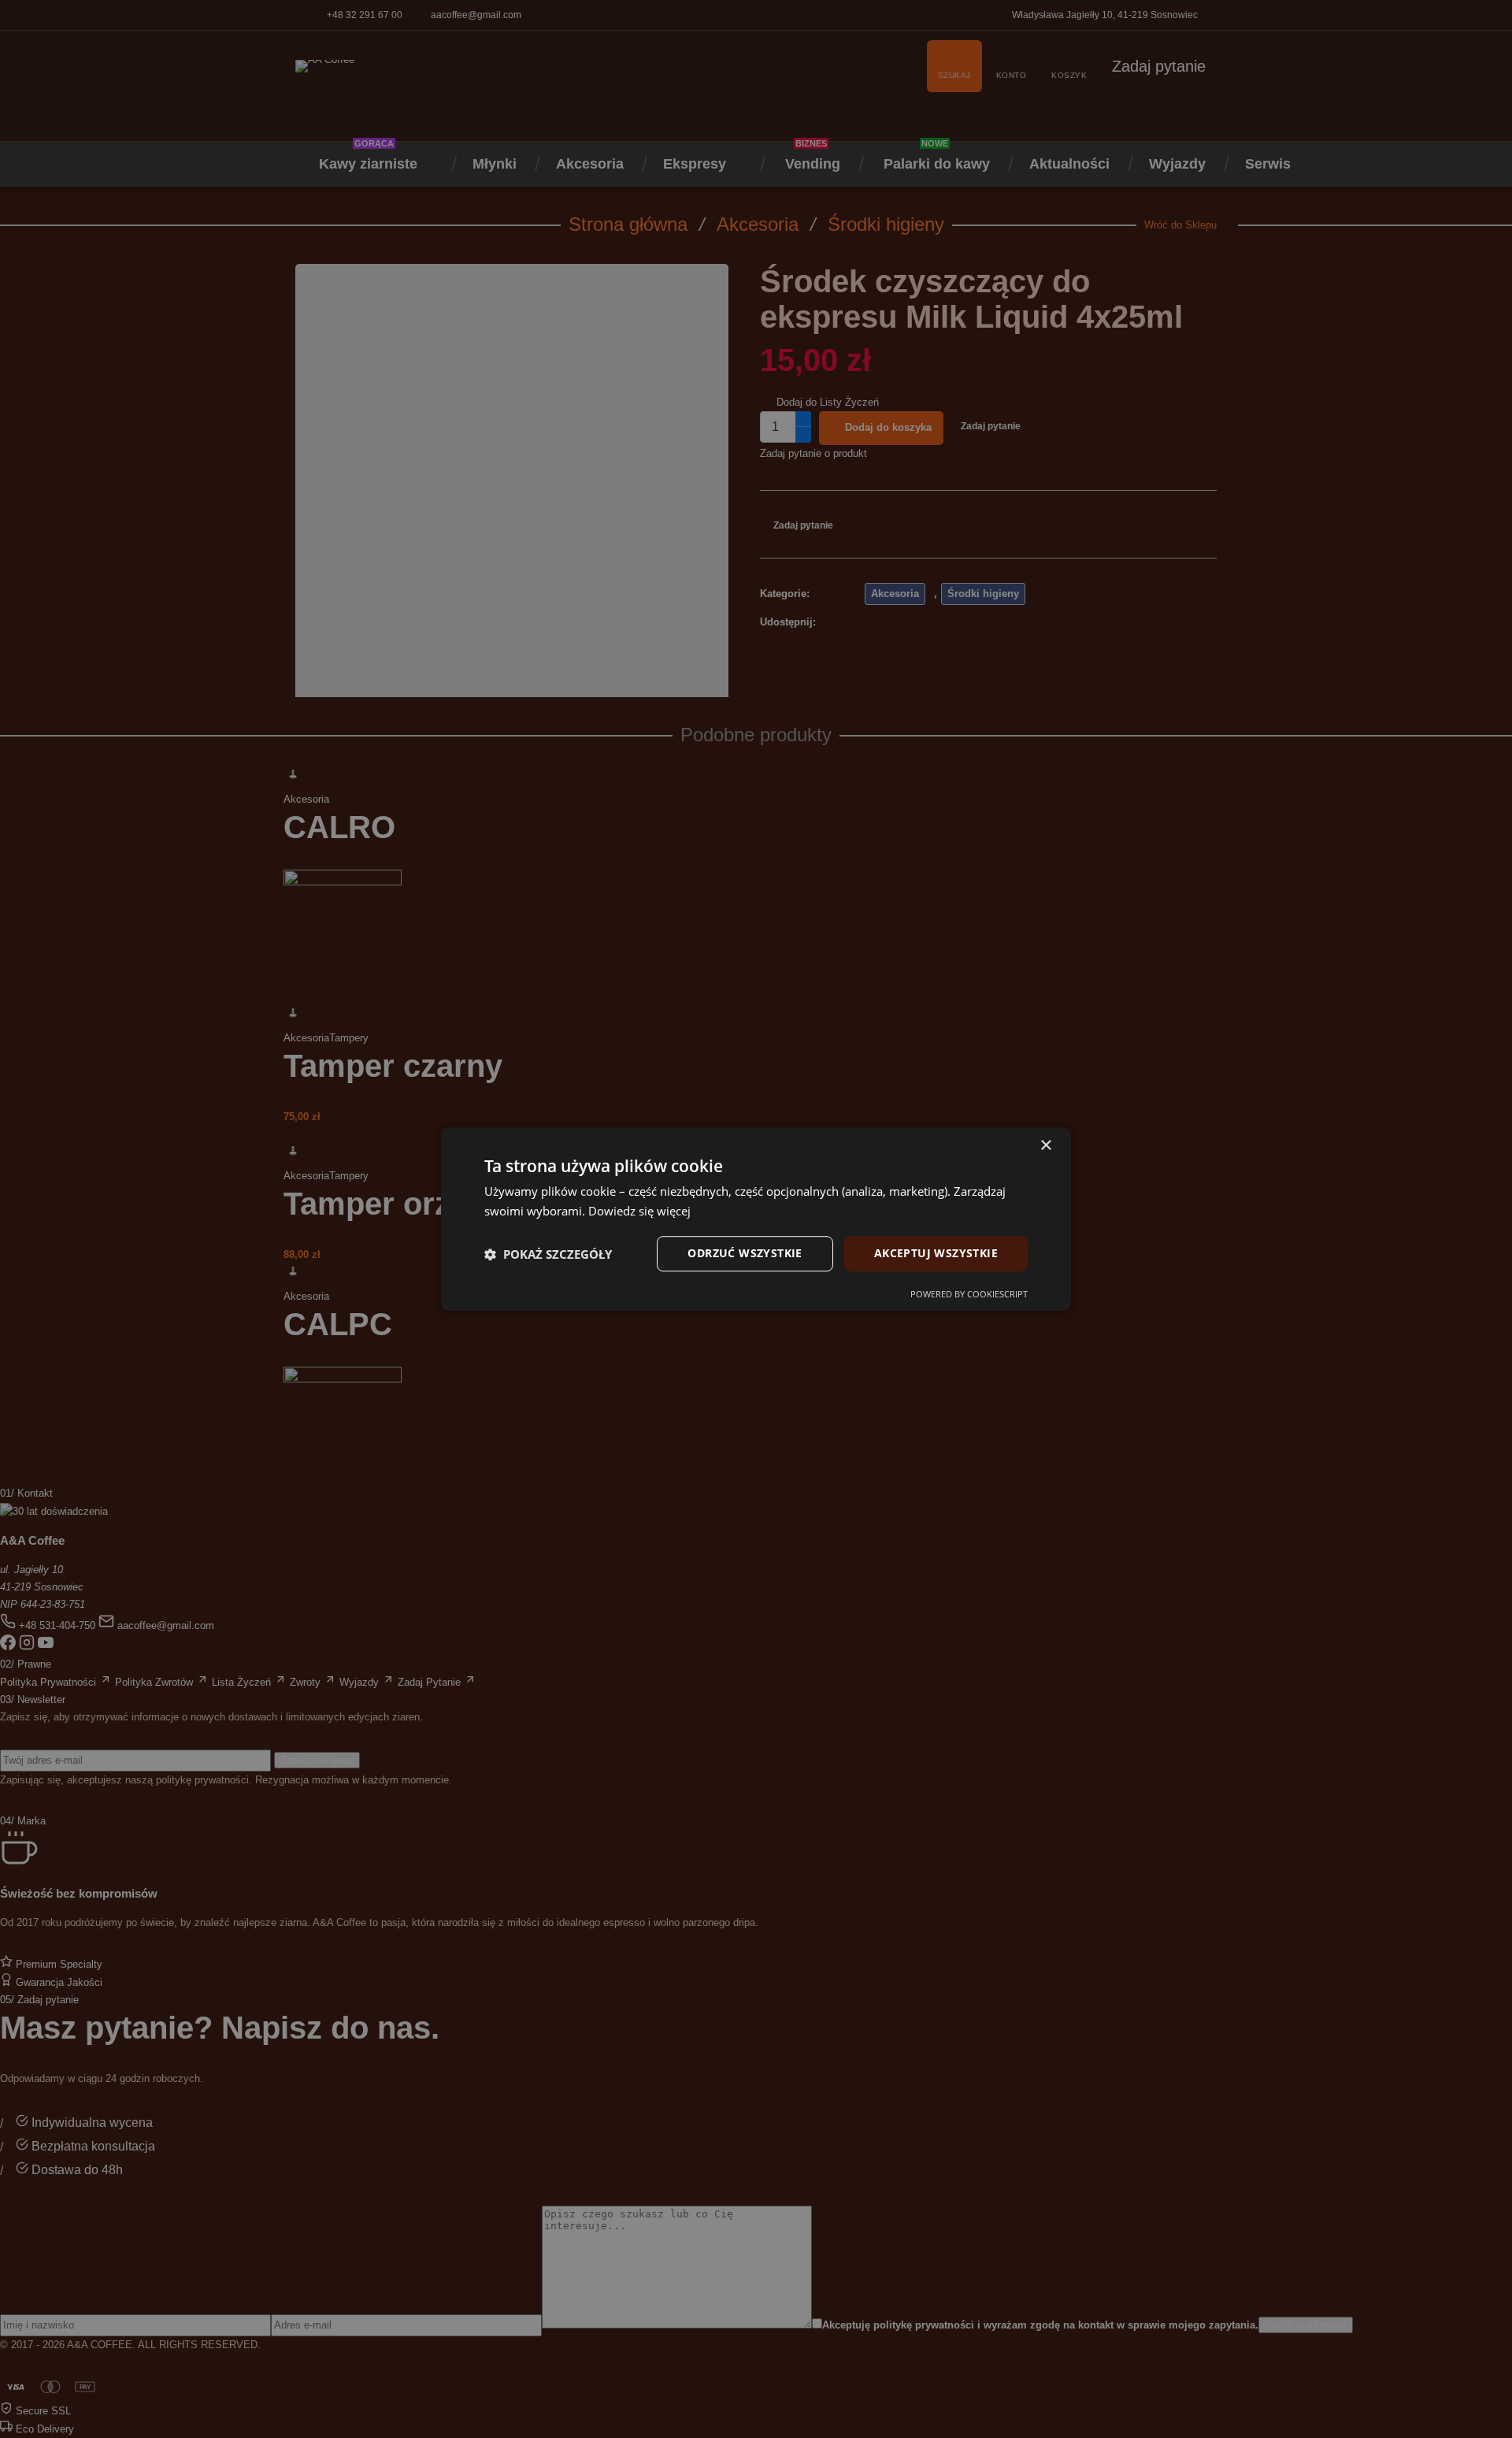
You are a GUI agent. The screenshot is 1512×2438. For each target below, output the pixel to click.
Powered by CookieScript (969, 1294)
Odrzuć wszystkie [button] (745, 1254)
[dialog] (756, 1219)
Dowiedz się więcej (639, 1211)
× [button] (1045, 1146)
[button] (548, 1254)
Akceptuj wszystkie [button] (936, 1254)
